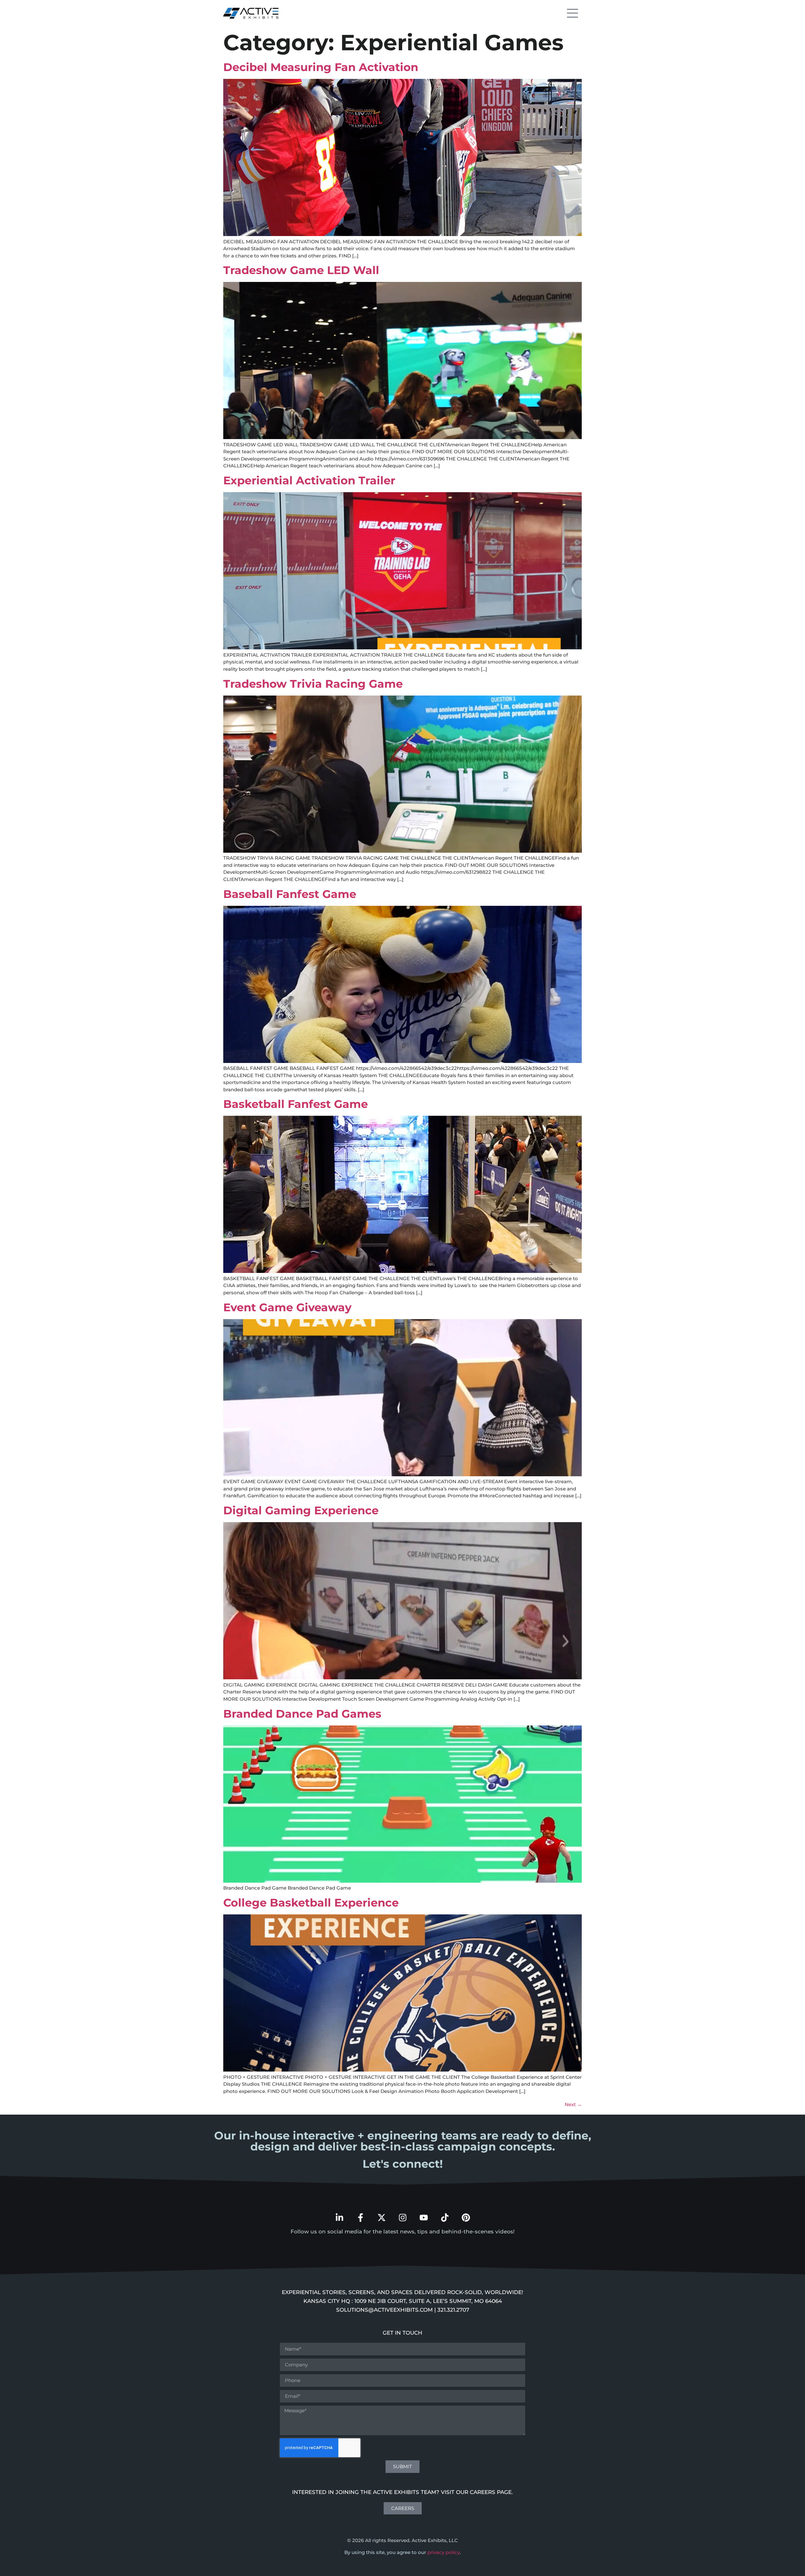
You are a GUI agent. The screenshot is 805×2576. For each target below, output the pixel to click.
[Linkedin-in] (339, 2218)
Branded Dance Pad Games (302, 1714)
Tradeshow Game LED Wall (301, 270)
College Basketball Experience (311, 1903)
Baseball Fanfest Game (290, 894)
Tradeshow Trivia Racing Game (313, 684)
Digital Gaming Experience (301, 1510)
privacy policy (444, 2552)
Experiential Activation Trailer (309, 480)
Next (573, 2104)
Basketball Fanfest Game (296, 1104)
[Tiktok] (445, 2218)
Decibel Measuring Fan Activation (321, 67)
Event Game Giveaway (287, 1307)
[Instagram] (403, 2218)
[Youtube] (424, 2218)
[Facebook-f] (361, 2218)
